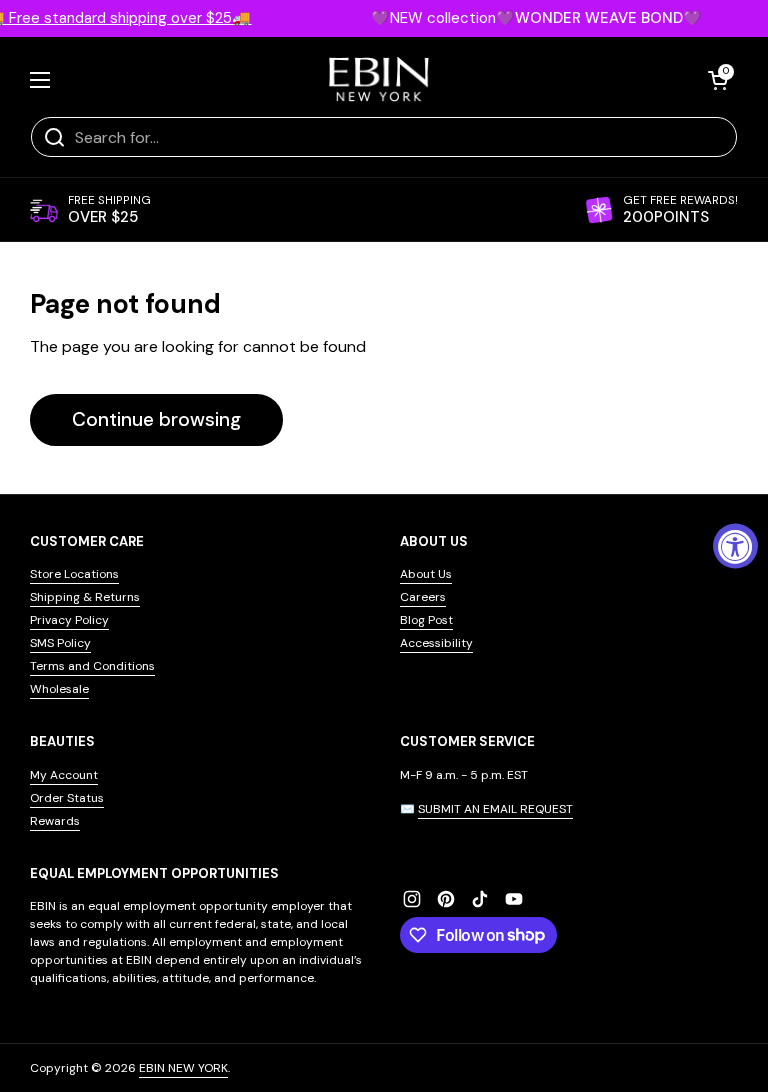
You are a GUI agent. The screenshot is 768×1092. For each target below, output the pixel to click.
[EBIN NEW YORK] (379, 79)
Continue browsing (156, 419)
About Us (426, 574)
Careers (423, 597)
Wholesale (59, 689)
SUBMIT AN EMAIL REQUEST (495, 809)
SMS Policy (60, 643)
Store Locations (74, 574)
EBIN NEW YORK (183, 1068)
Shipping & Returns (85, 597)
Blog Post (426, 620)
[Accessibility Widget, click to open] (735, 546)
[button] (718, 80)
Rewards (55, 821)
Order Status (67, 798)
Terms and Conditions (92, 666)
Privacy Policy (69, 620)
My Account (64, 775)
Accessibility (436, 643)
